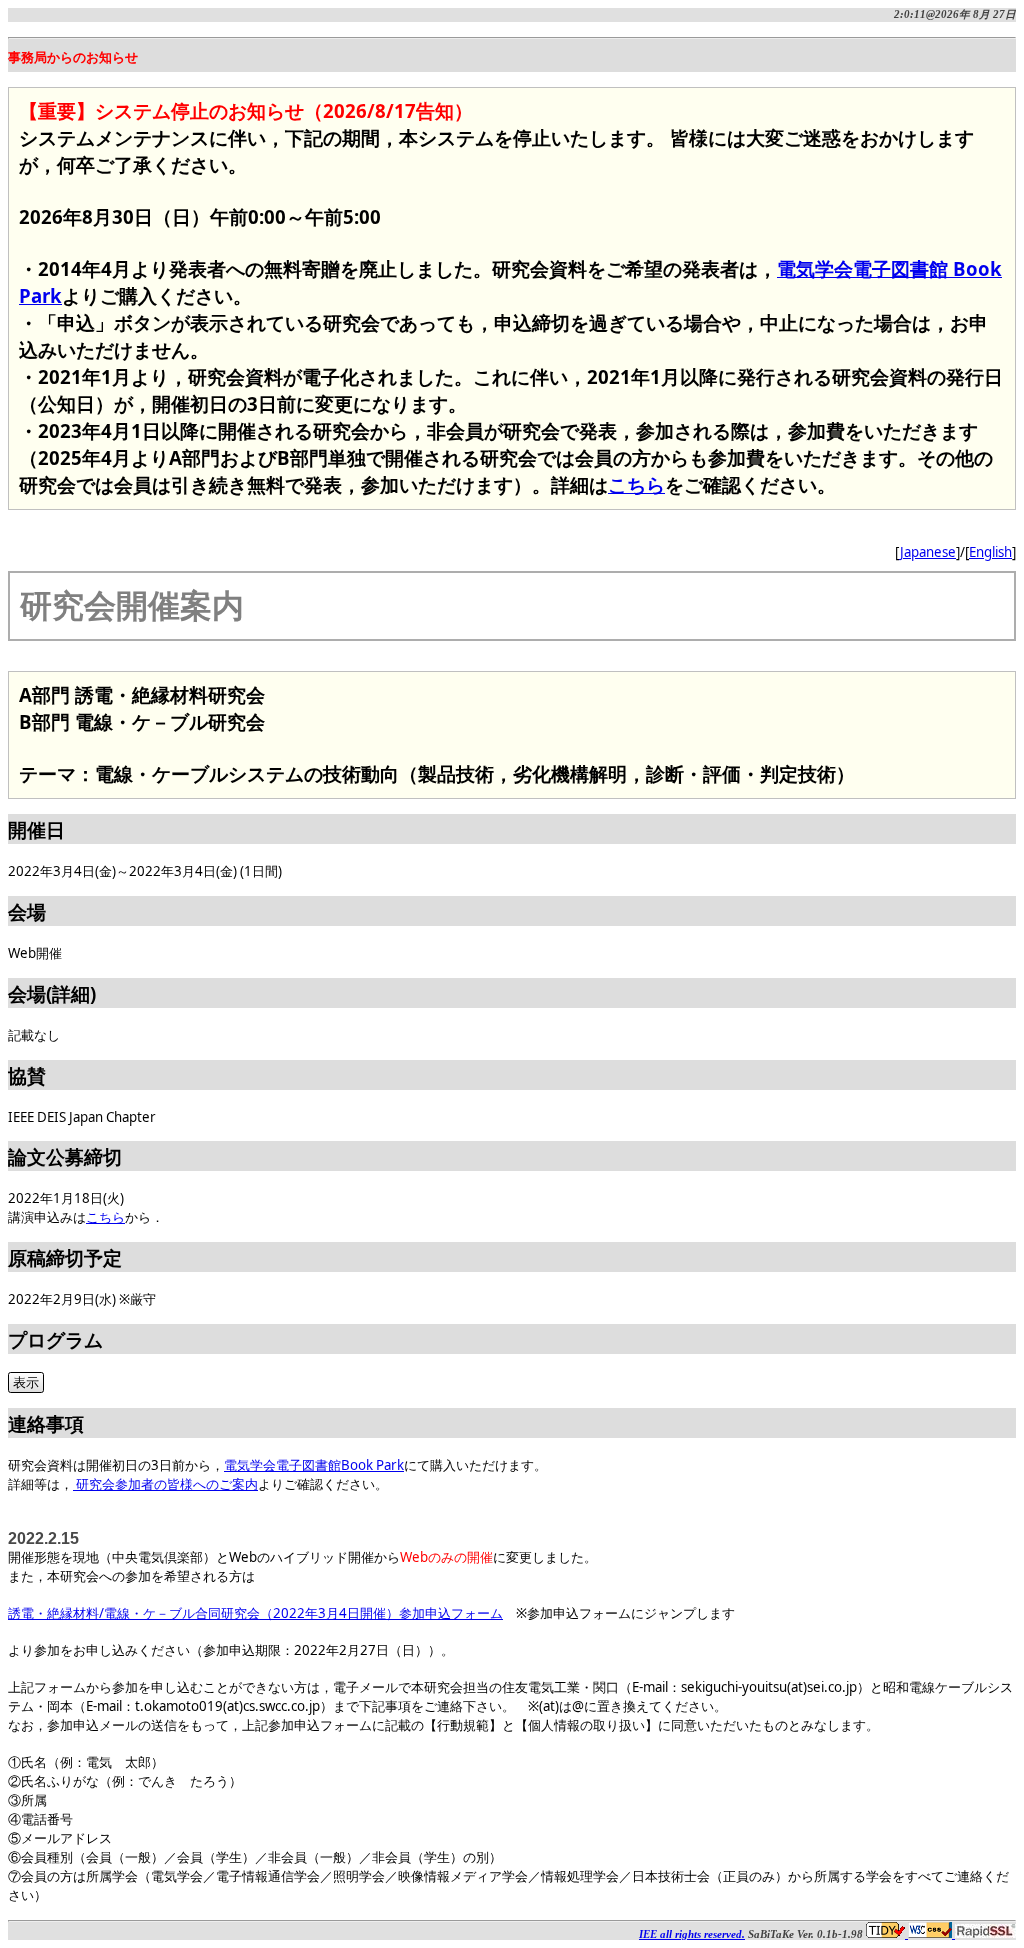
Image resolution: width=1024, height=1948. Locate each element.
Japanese (928, 552)
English (990, 552)
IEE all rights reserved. (692, 1934)
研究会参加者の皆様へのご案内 (165, 1484)
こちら (636, 484)
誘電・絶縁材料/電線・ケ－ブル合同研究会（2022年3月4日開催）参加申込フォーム (255, 1613)
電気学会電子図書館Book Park (314, 1465)
